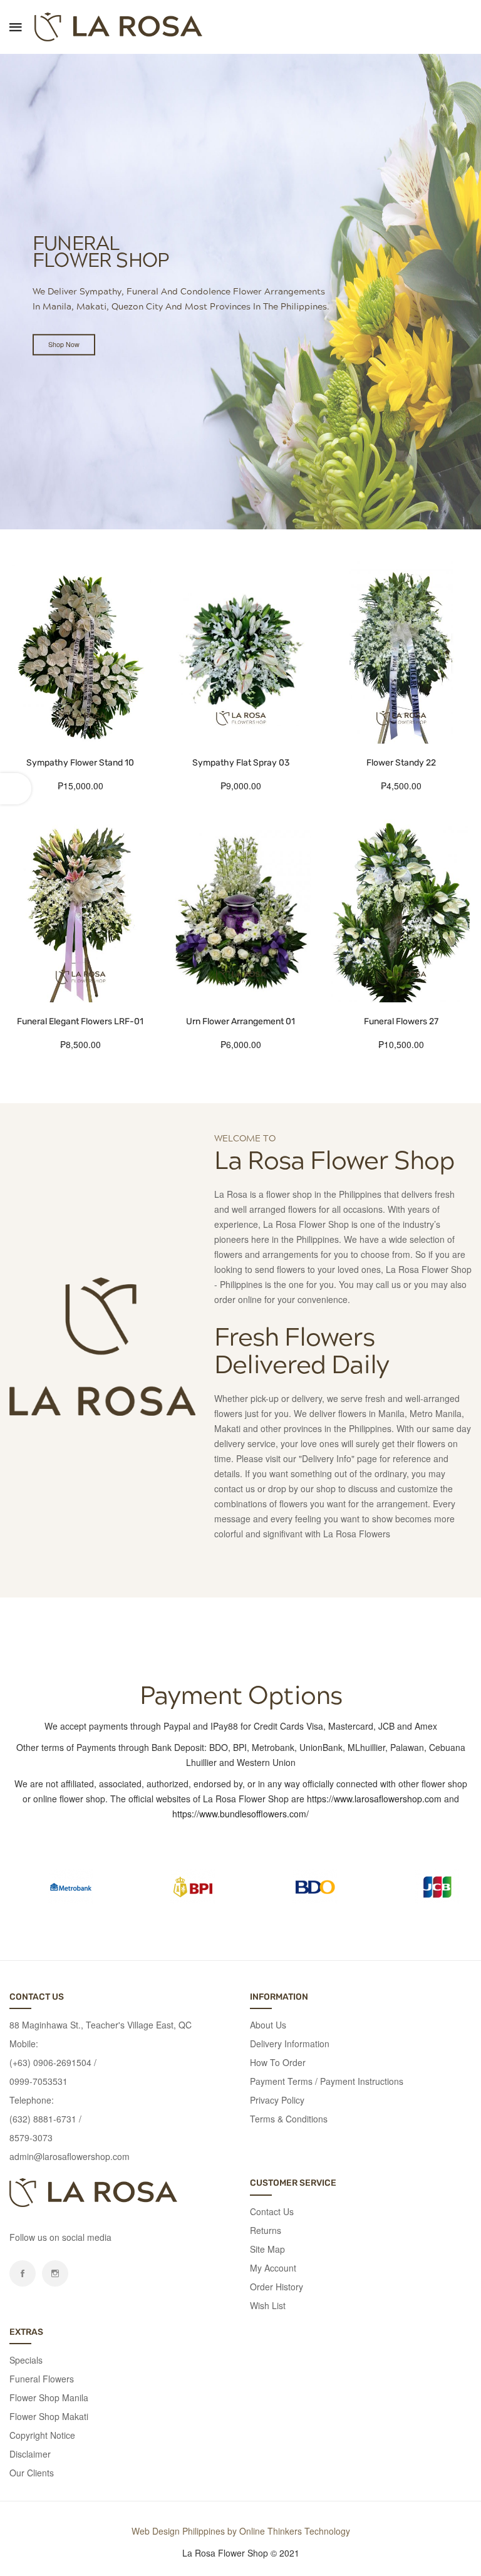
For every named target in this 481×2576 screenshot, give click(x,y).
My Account (273, 2268)
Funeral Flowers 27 (401, 1021)
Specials (26, 2360)
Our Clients (32, 2473)
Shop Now (64, 344)
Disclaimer (30, 2454)
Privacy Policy (277, 2100)
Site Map (267, 2249)
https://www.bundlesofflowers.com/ (240, 1814)
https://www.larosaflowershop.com (374, 1799)
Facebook (23, 2273)
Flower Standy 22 (401, 763)
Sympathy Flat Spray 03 (241, 763)
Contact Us (272, 2211)
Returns (266, 2230)
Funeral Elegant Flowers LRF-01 (80, 1021)
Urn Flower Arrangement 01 (240, 1021)
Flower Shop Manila (49, 2397)
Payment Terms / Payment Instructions (327, 2081)
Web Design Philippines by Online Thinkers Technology (241, 2531)
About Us (268, 2025)
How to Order (278, 2062)
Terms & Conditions (289, 2119)
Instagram (55, 2273)
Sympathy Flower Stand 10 (80, 763)
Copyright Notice (42, 2435)
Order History (277, 2287)
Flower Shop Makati (49, 2416)
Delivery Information (290, 2044)
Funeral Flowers (42, 2379)
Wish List (268, 2305)
